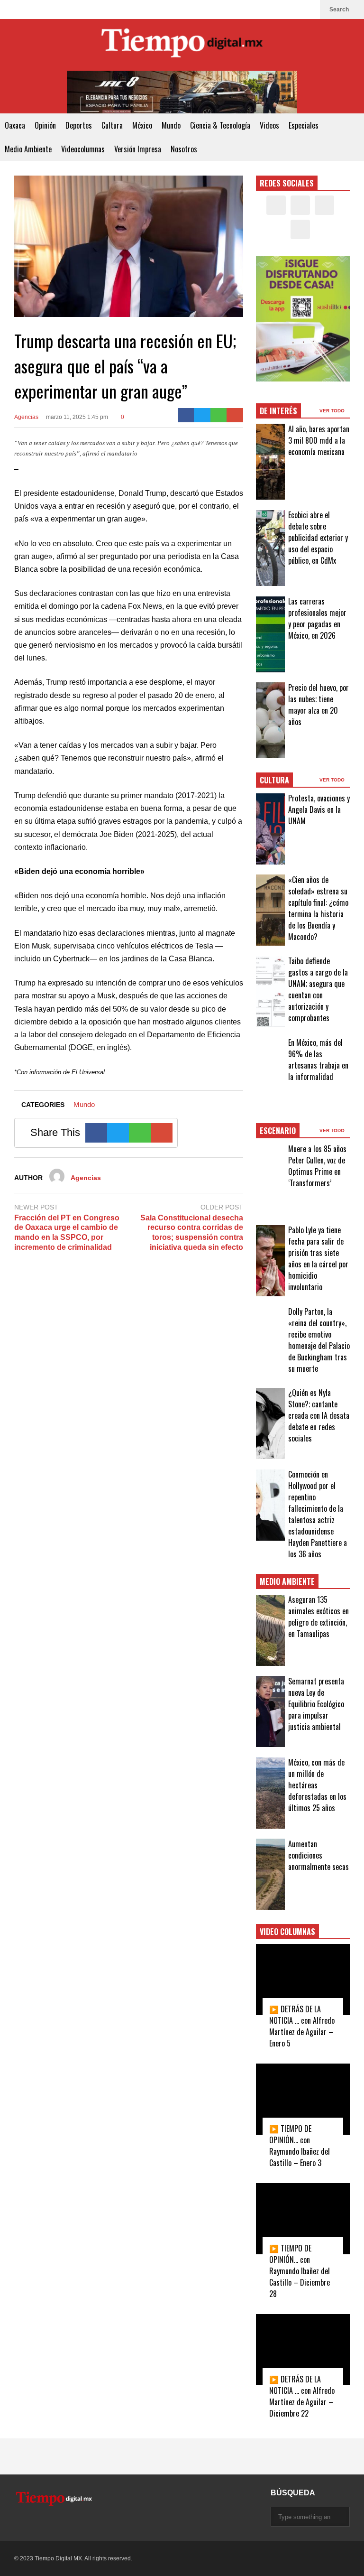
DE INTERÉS (278, 411)
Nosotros (184, 149)
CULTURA (274, 780)
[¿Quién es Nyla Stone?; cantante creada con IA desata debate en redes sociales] (271, 1423)
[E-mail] (235, 415)
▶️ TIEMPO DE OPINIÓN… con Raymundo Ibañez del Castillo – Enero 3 (300, 2146)
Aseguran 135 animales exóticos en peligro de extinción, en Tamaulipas (318, 1617)
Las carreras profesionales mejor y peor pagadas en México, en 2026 (317, 618)
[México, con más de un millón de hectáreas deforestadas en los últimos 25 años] (271, 1793)
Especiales (304, 125)
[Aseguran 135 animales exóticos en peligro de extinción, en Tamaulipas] (271, 1630)
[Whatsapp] (219, 415)
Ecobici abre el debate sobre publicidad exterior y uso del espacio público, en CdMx (318, 538)
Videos (269, 125)
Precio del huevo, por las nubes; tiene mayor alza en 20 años (318, 705)
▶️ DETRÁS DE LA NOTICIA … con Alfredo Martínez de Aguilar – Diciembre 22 (302, 2396)
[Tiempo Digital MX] (182, 45)
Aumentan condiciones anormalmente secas (318, 1855)
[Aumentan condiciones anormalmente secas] (271, 1874)
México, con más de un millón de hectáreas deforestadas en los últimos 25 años (317, 1785)
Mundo (171, 125)
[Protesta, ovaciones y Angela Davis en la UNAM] (271, 829)
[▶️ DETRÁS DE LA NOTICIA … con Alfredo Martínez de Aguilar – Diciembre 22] (303, 2350)
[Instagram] (293, 9)
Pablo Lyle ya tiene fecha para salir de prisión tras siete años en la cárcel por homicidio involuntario (318, 1258)
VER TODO (333, 411)
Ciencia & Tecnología (220, 125)
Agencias (26, 417)
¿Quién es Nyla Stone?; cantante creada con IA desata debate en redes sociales (319, 1415)
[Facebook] (263, 9)
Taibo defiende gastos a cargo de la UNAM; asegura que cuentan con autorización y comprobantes (318, 989)
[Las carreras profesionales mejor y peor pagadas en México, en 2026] (271, 634)
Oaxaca (15, 125)
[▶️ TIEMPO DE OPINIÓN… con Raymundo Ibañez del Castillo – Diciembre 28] (303, 2219)
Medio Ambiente (28, 149)
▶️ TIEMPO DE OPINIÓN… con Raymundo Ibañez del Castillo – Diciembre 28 (300, 2271)
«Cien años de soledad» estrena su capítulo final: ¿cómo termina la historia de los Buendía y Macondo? (318, 908)
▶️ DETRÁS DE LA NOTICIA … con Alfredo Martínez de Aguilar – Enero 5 (302, 2026)
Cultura (112, 125)
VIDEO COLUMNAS (287, 1932)
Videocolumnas (83, 149)
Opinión (45, 125)
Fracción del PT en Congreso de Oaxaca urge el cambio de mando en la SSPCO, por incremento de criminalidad (67, 1232)
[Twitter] (278, 9)
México (142, 125)
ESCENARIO (278, 1131)
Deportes (79, 125)
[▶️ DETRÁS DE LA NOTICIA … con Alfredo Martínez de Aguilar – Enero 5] (303, 1980)
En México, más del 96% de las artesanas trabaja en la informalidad (318, 1060)
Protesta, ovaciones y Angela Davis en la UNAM (319, 809)
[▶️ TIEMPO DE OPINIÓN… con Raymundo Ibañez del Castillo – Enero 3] (303, 2099)
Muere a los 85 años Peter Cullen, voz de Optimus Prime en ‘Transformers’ (317, 1166)
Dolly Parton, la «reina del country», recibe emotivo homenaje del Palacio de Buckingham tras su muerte (319, 1340)
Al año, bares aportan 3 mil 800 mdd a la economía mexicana (319, 440)
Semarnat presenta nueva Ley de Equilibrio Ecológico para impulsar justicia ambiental (316, 1704)
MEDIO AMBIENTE (287, 1581)
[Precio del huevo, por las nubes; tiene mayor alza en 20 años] (271, 720)
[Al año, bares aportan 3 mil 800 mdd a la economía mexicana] (271, 462)
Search (340, 9)
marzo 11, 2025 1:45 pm (77, 417)
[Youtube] (308, 9)
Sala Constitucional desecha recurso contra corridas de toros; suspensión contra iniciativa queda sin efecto (192, 1232)
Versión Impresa (138, 149)
